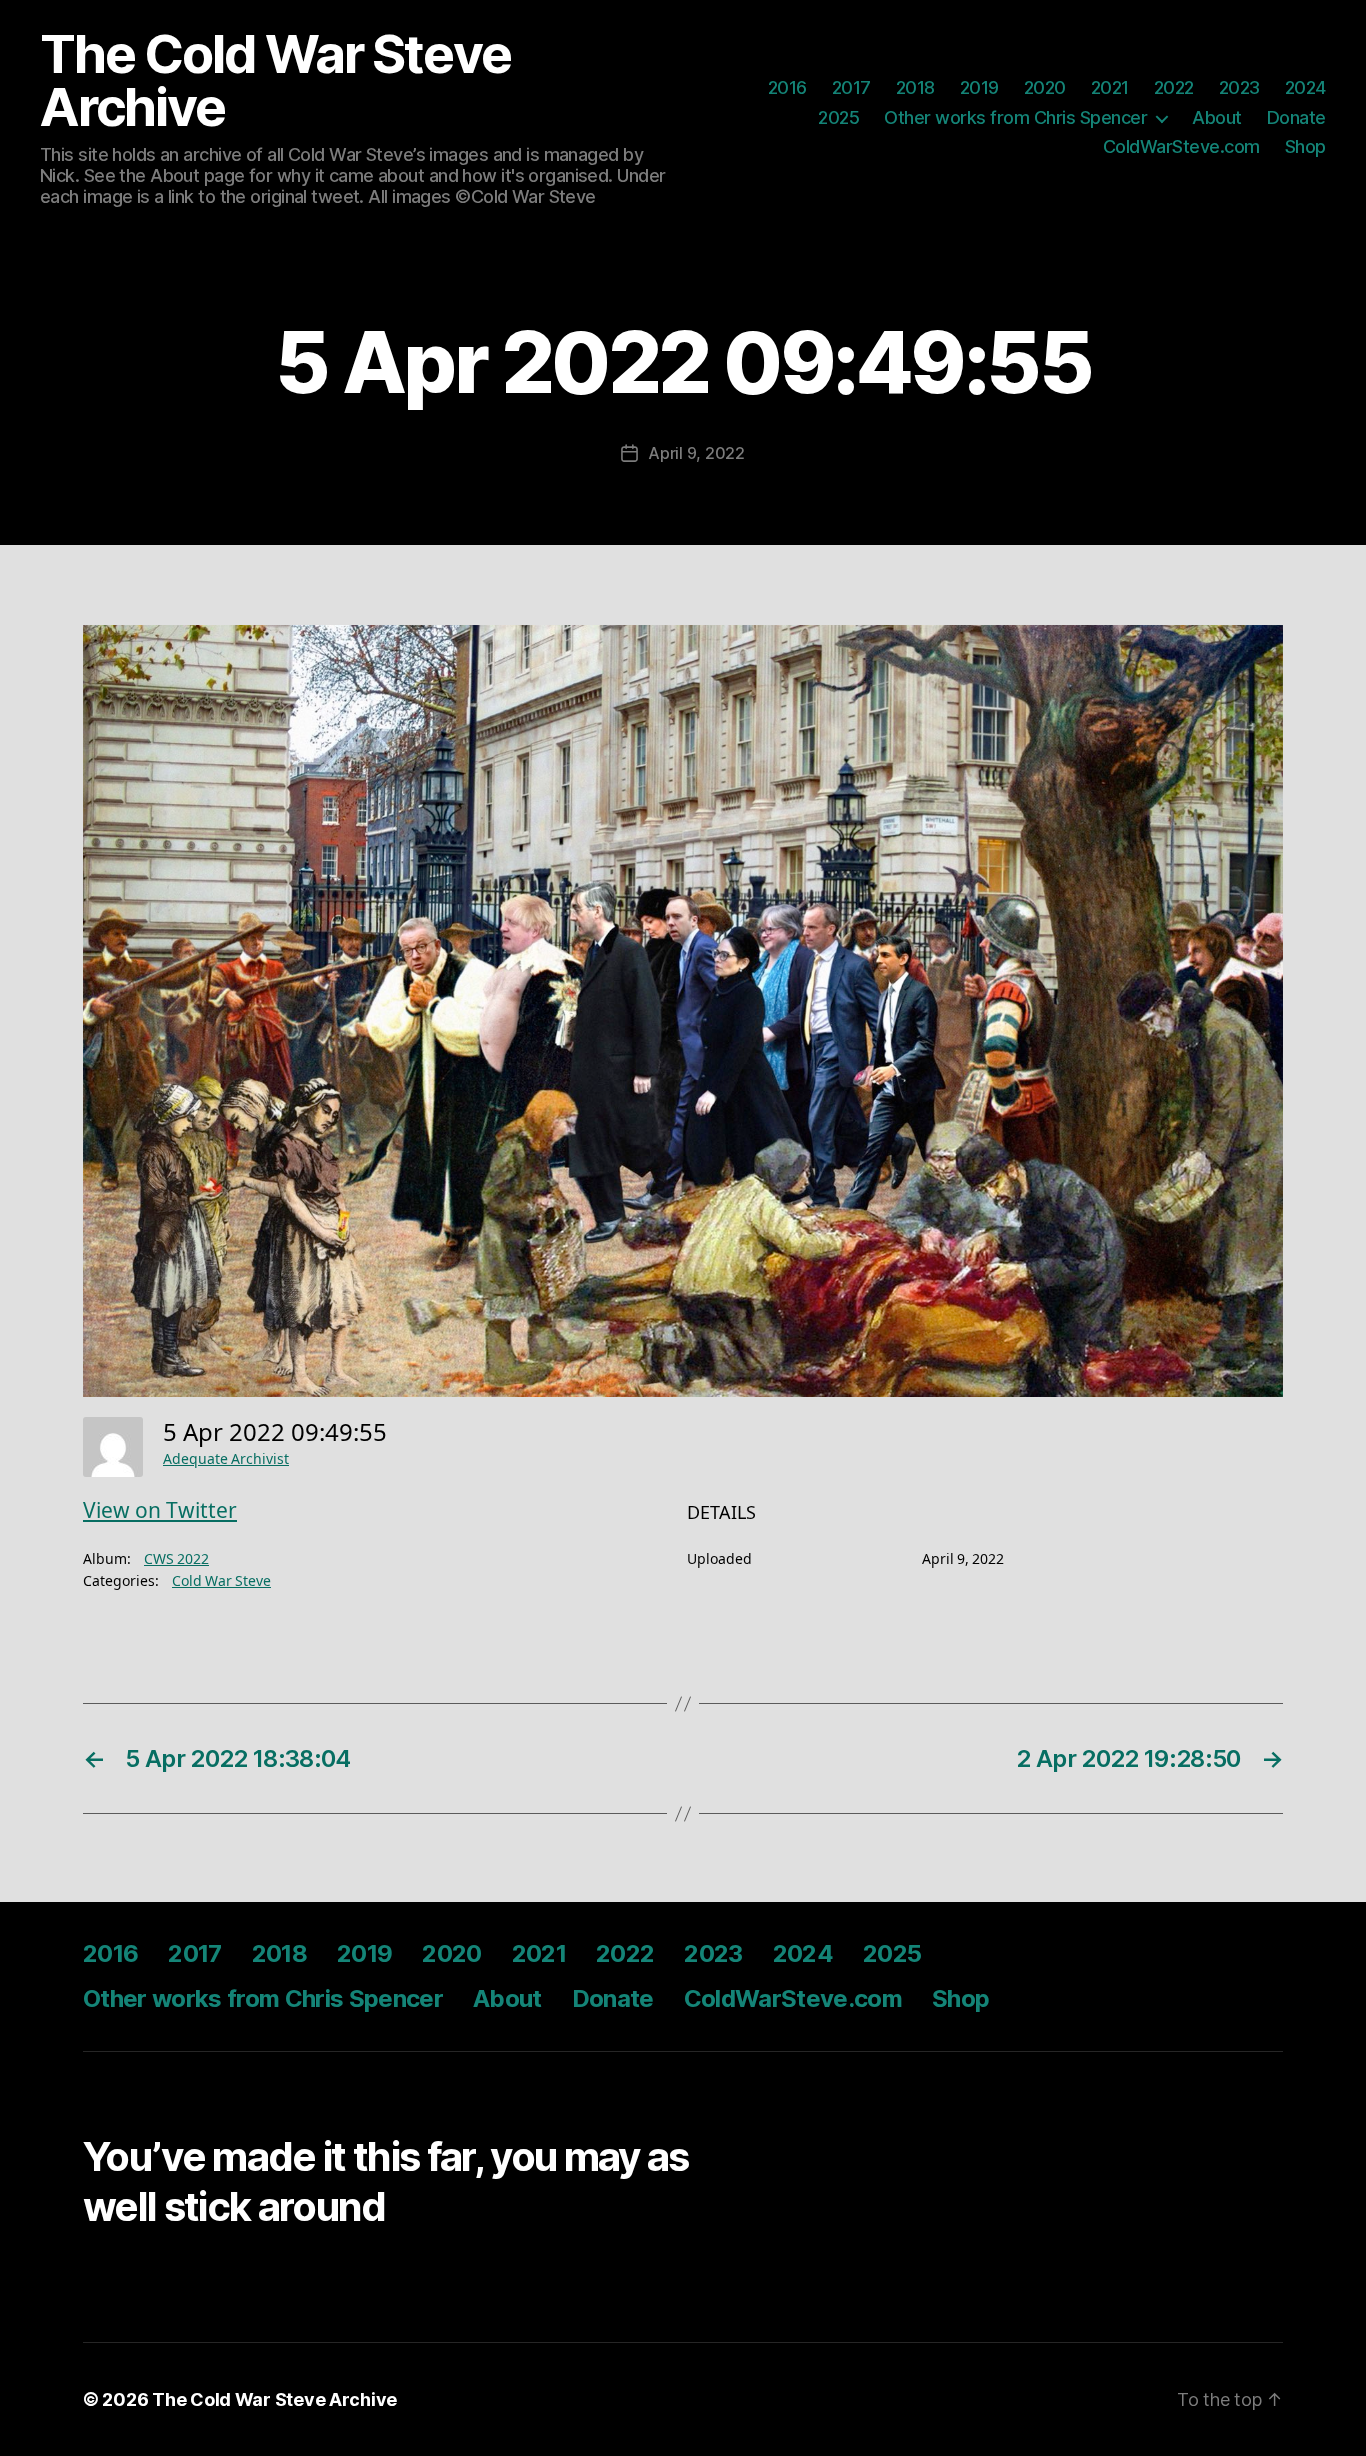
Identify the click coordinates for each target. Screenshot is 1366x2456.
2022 (1174, 87)
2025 (838, 117)
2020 (1045, 87)
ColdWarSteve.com (1181, 146)
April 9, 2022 (696, 453)
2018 (915, 87)
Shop (1305, 146)
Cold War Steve (221, 1581)
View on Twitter (160, 1511)
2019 (979, 87)
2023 (1239, 87)
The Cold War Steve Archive (275, 81)
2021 (1110, 87)
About (1217, 117)
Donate (1296, 117)
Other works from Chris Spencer (1015, 117)
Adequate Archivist (226, 1459)
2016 (787, 87)
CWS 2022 (176, 1559)
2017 (851, 87)
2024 (1305, 87)
